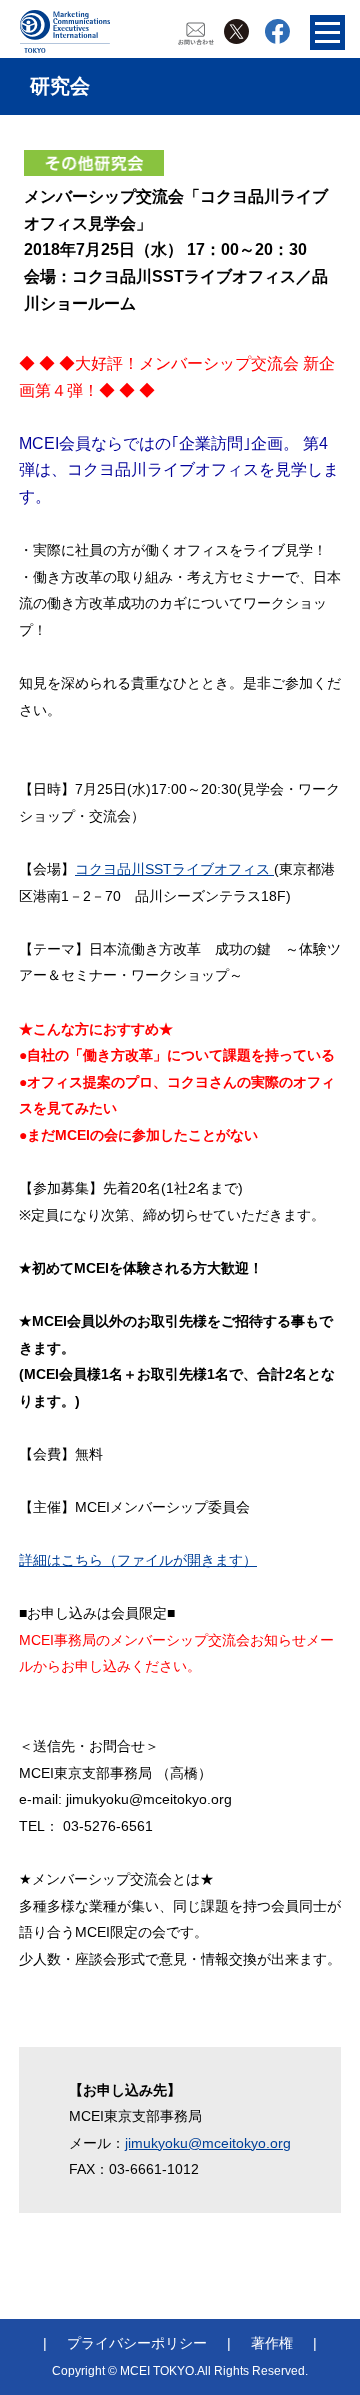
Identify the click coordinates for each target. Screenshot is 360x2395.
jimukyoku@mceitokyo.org (208, 2143)
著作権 (272, 2343)
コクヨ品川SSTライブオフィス (174, 869)
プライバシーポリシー (137, 2343)
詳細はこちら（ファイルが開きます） (138, 1560)
